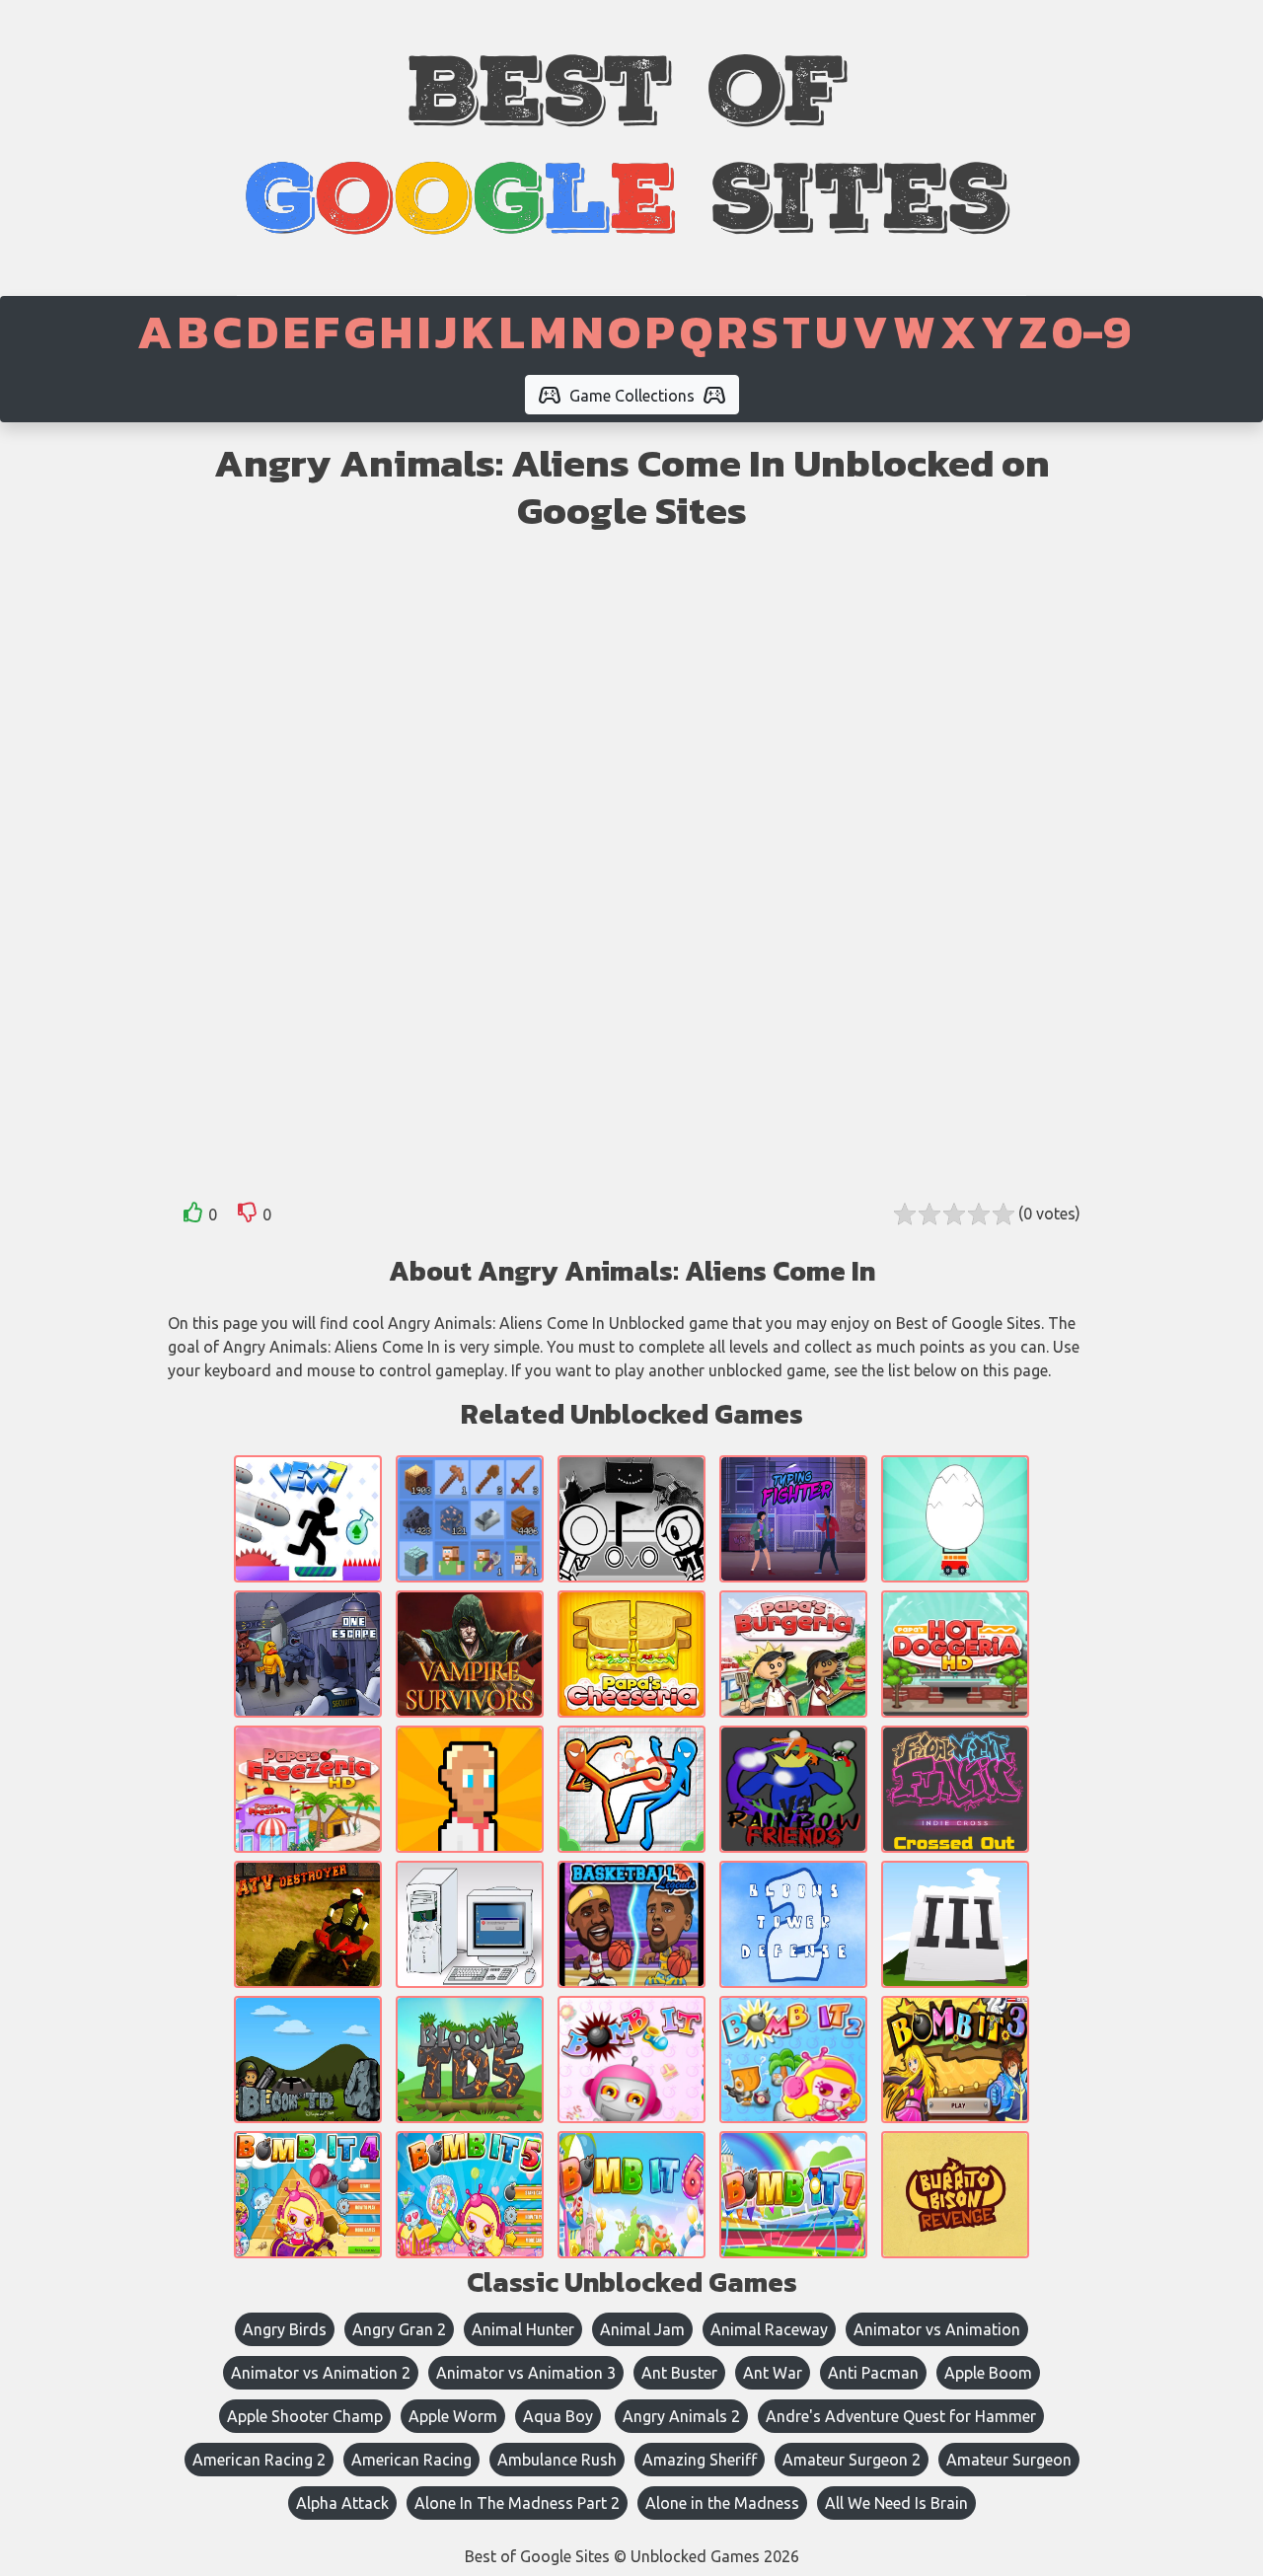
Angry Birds (285, 2329)
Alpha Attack (342, 2503)
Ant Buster (679, 2373)
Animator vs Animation (937, 2329)
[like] (193, 1216)
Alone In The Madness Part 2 (517, 2503)
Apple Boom (988, 2373)
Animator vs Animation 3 (526, 2373)
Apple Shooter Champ (305, 2416)
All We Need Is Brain (896, 2503)
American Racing (411, 2460)
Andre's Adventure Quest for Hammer (901, 2416)
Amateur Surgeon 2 (852, 2460)
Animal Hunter (523, 2329)
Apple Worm (453, 2416)
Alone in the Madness (722, 2503)
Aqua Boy (558, 2416)
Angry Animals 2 (681, 2416)
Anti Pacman (873, 2373)
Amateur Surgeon (1009, 2460)
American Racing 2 (259, 2460)
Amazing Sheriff (700, 2460)
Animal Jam (642, 2329)
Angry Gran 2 (399, 2329)
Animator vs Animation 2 (321, 2373)
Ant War (773, 2373)
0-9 (1091, 331)
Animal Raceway (769, 2329)
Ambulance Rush (557, 2460)
